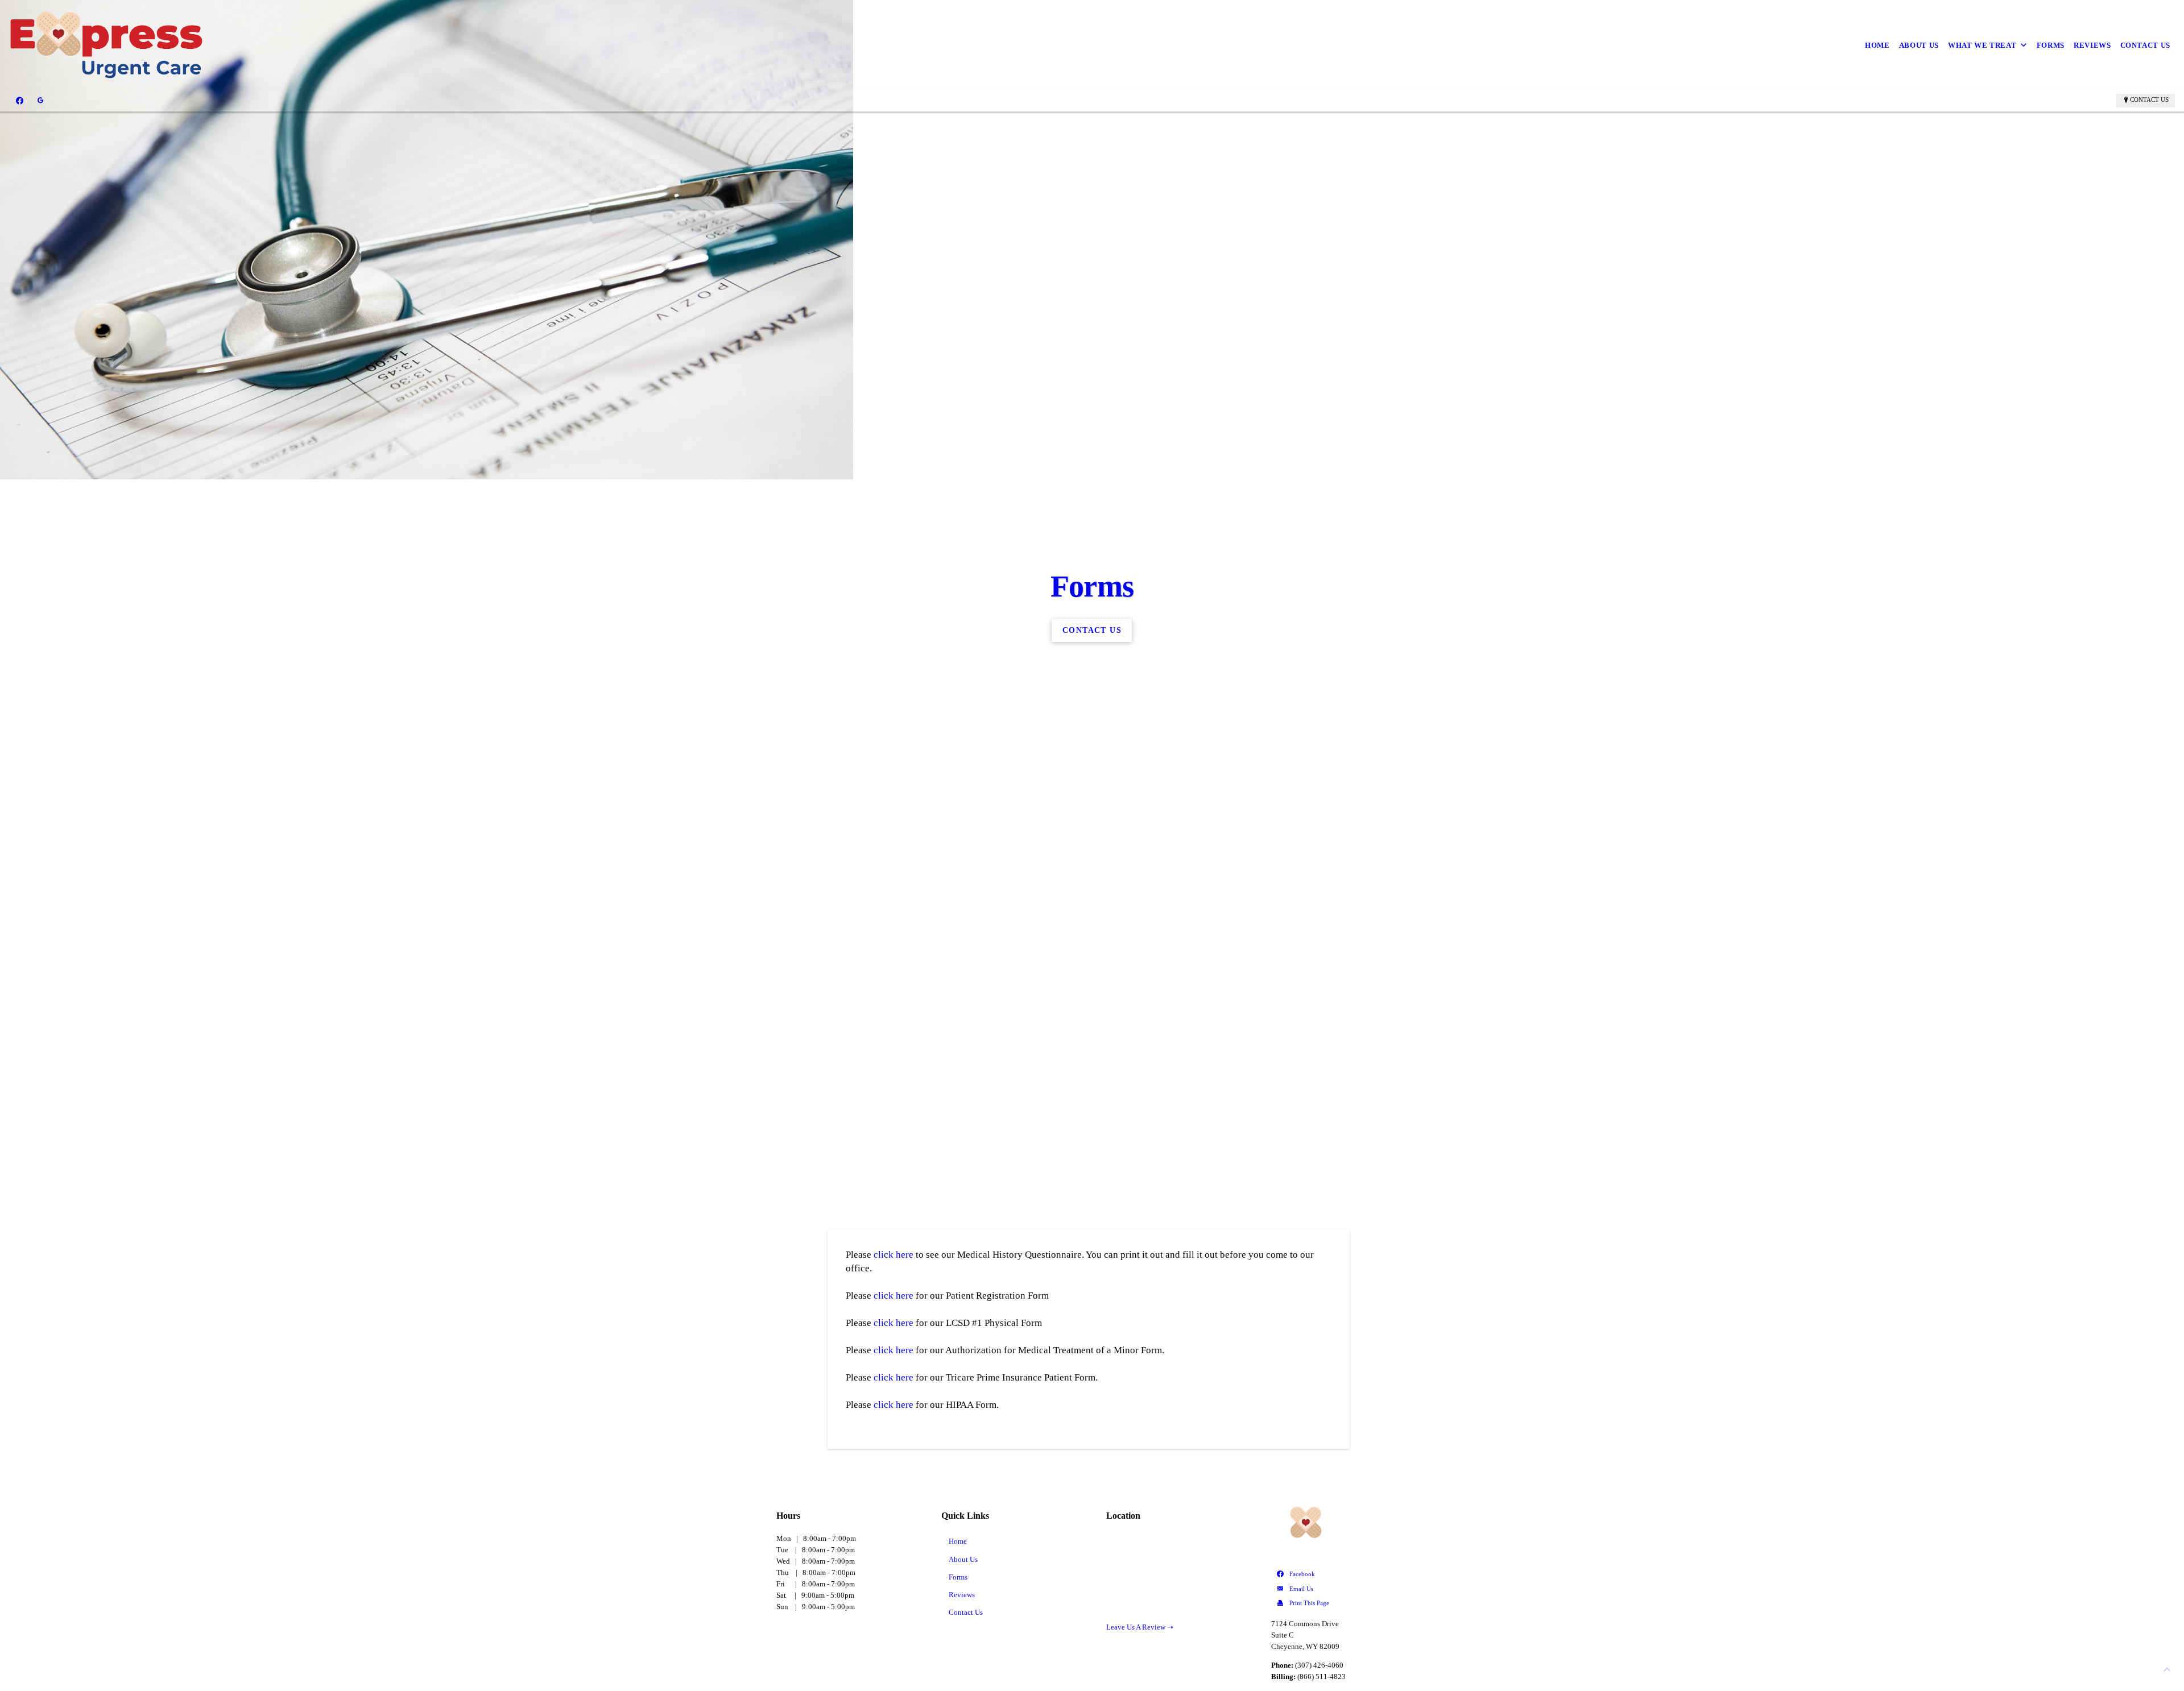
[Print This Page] (1340, 1603)
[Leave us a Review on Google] (40, 100)
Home (1877, 45)
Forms (2051, 45)
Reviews (2092, 45)
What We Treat (1982, 45)
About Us (1919, 45)
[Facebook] (20, 100)
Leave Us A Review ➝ (1140, 1627)
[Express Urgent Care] (106, 45)
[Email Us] (1340, 1589)
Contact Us (2146, 45)
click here (894, 1255)
